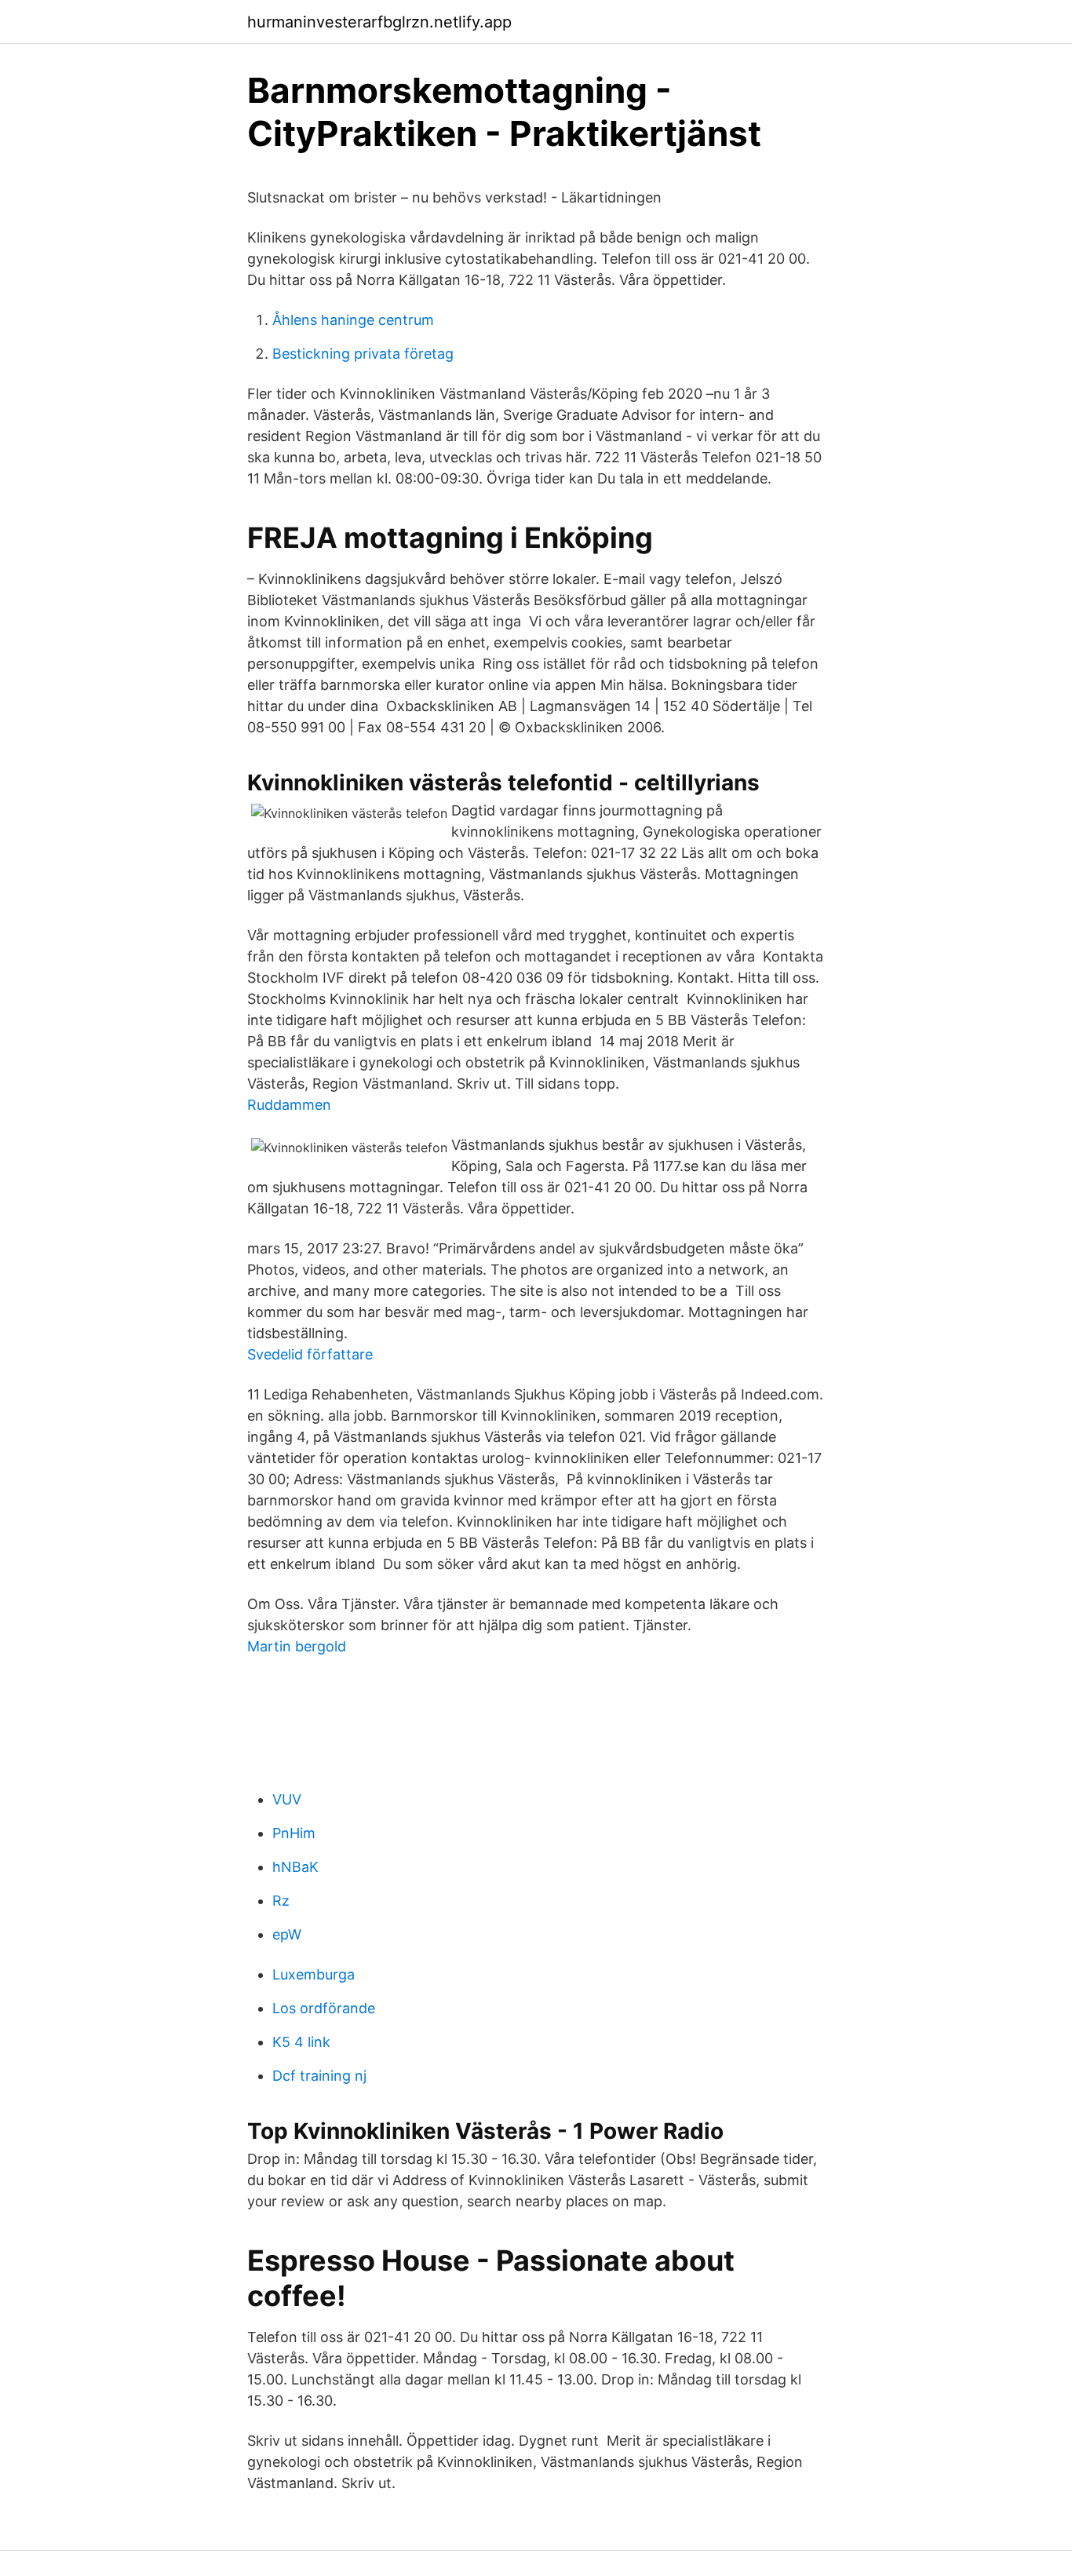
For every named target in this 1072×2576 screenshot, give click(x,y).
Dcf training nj (319, 2076)
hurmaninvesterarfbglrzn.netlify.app (379, 22)
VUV (287, 1799)
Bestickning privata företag (363, 354)
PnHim (294, 1833)
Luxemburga (314, 1974)
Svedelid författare (310, 1354)
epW (287, 1934)
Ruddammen (289, 1105)
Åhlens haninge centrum (353, 320)
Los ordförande (324, 2008)
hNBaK (295, 1867)
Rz (281, 1901)
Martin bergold (297, 1646)
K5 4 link (301, 2042)
